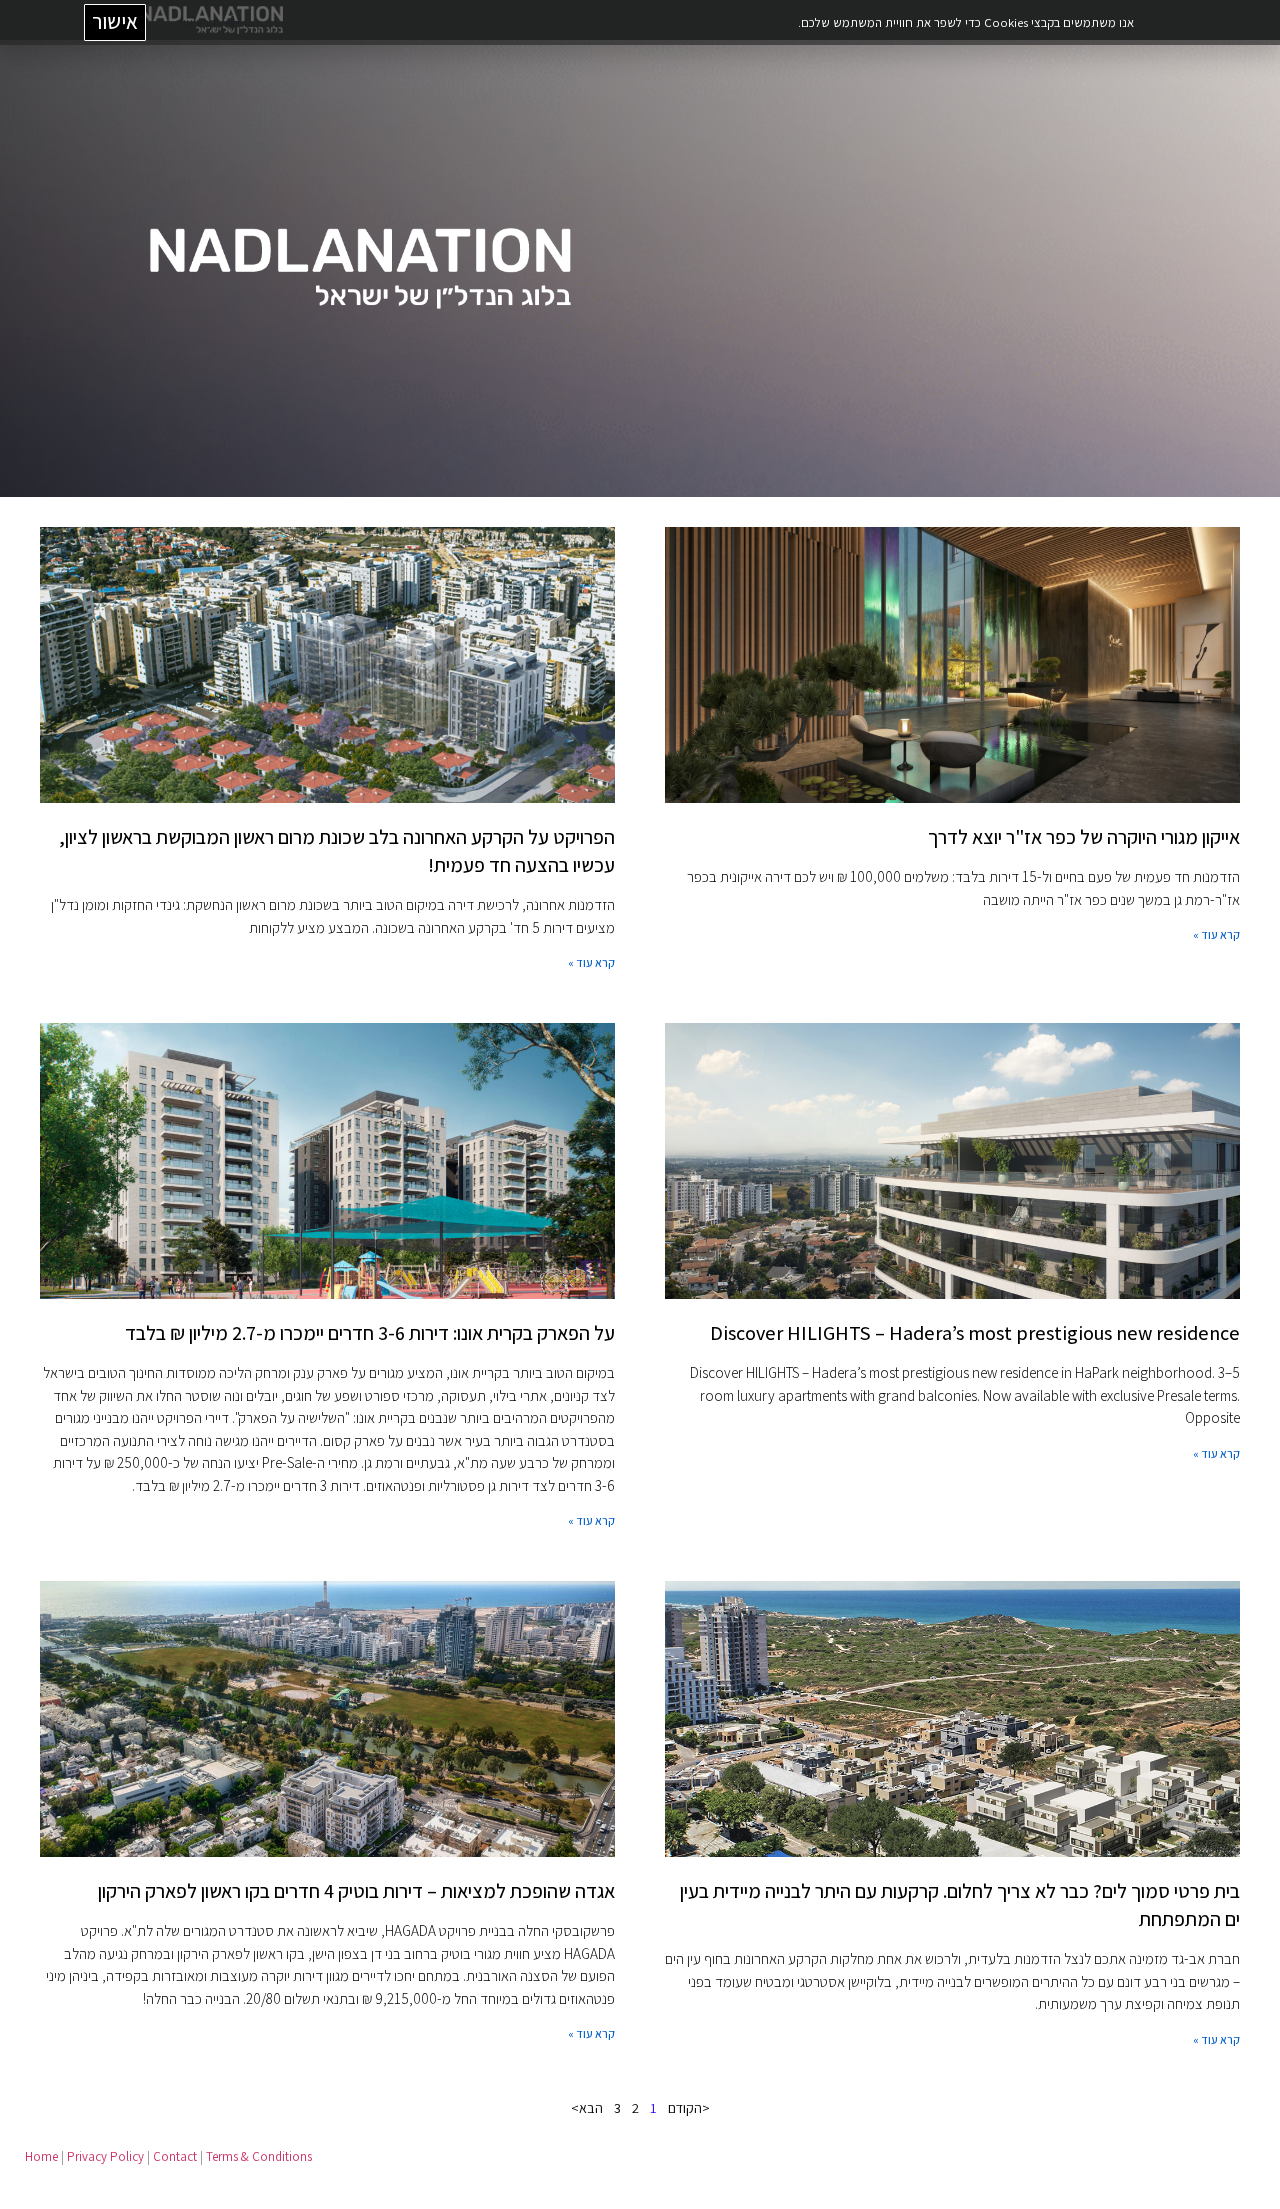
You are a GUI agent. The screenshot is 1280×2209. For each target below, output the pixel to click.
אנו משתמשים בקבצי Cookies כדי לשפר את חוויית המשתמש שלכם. (964, 22)
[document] (640, 1104)
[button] (27, 27)
